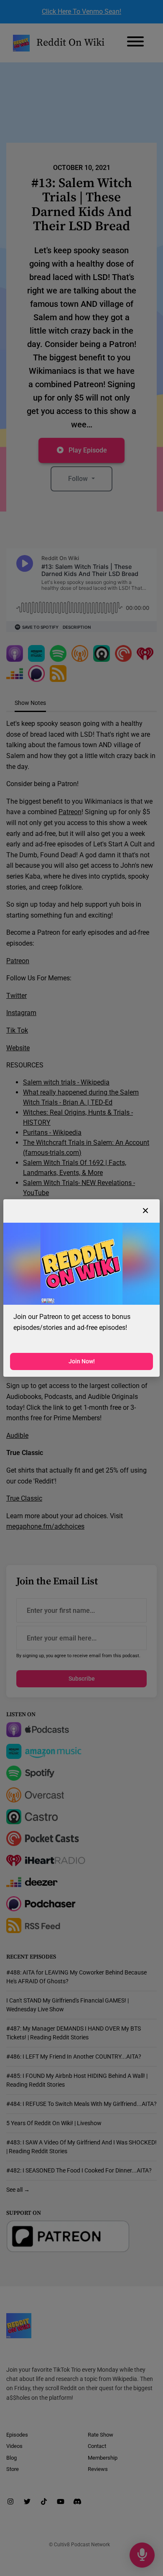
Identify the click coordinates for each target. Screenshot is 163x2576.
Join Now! (82, 1361)
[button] (145, 1211)
